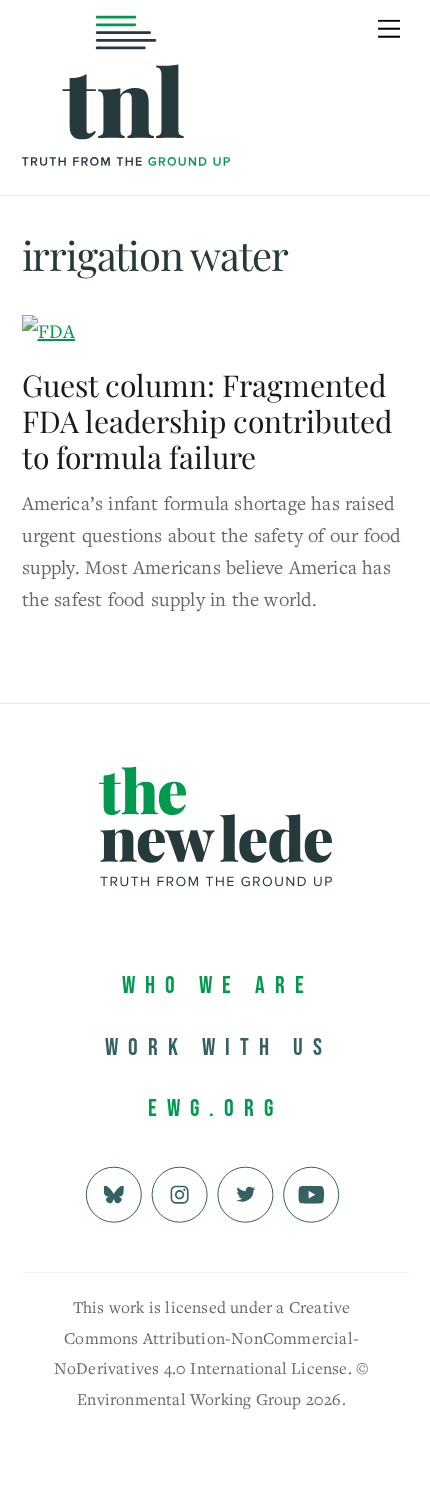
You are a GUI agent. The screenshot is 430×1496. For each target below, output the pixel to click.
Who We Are (218, 985)
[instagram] (179, 1191)
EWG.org (215, 1108)
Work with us (218, 1047)
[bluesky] (113, 1191)
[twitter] (245, 1191)
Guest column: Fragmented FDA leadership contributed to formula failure (207, 421)
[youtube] (311, 1191)
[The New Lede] (126, 124)
